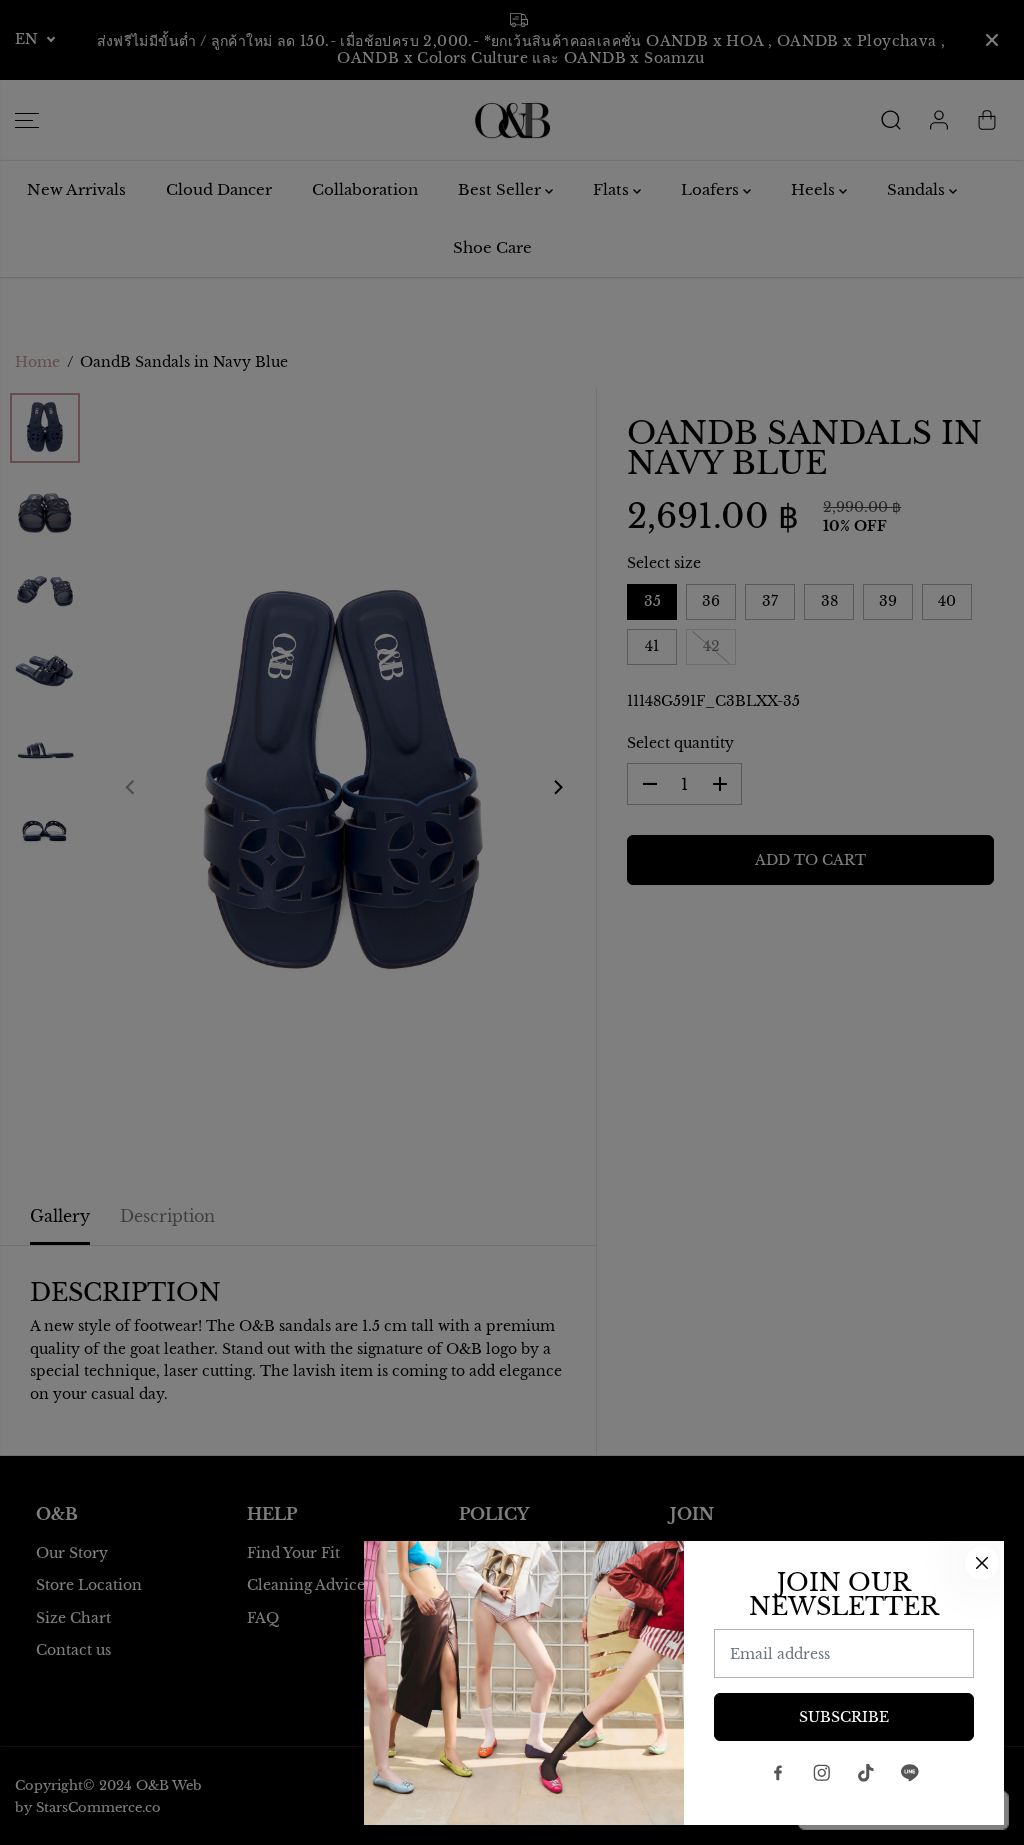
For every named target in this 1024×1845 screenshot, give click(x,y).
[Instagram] (822, 1773)
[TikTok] (866, 1773)
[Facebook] (778, 1773)
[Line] (910, 1773)
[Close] (982, 1563)
